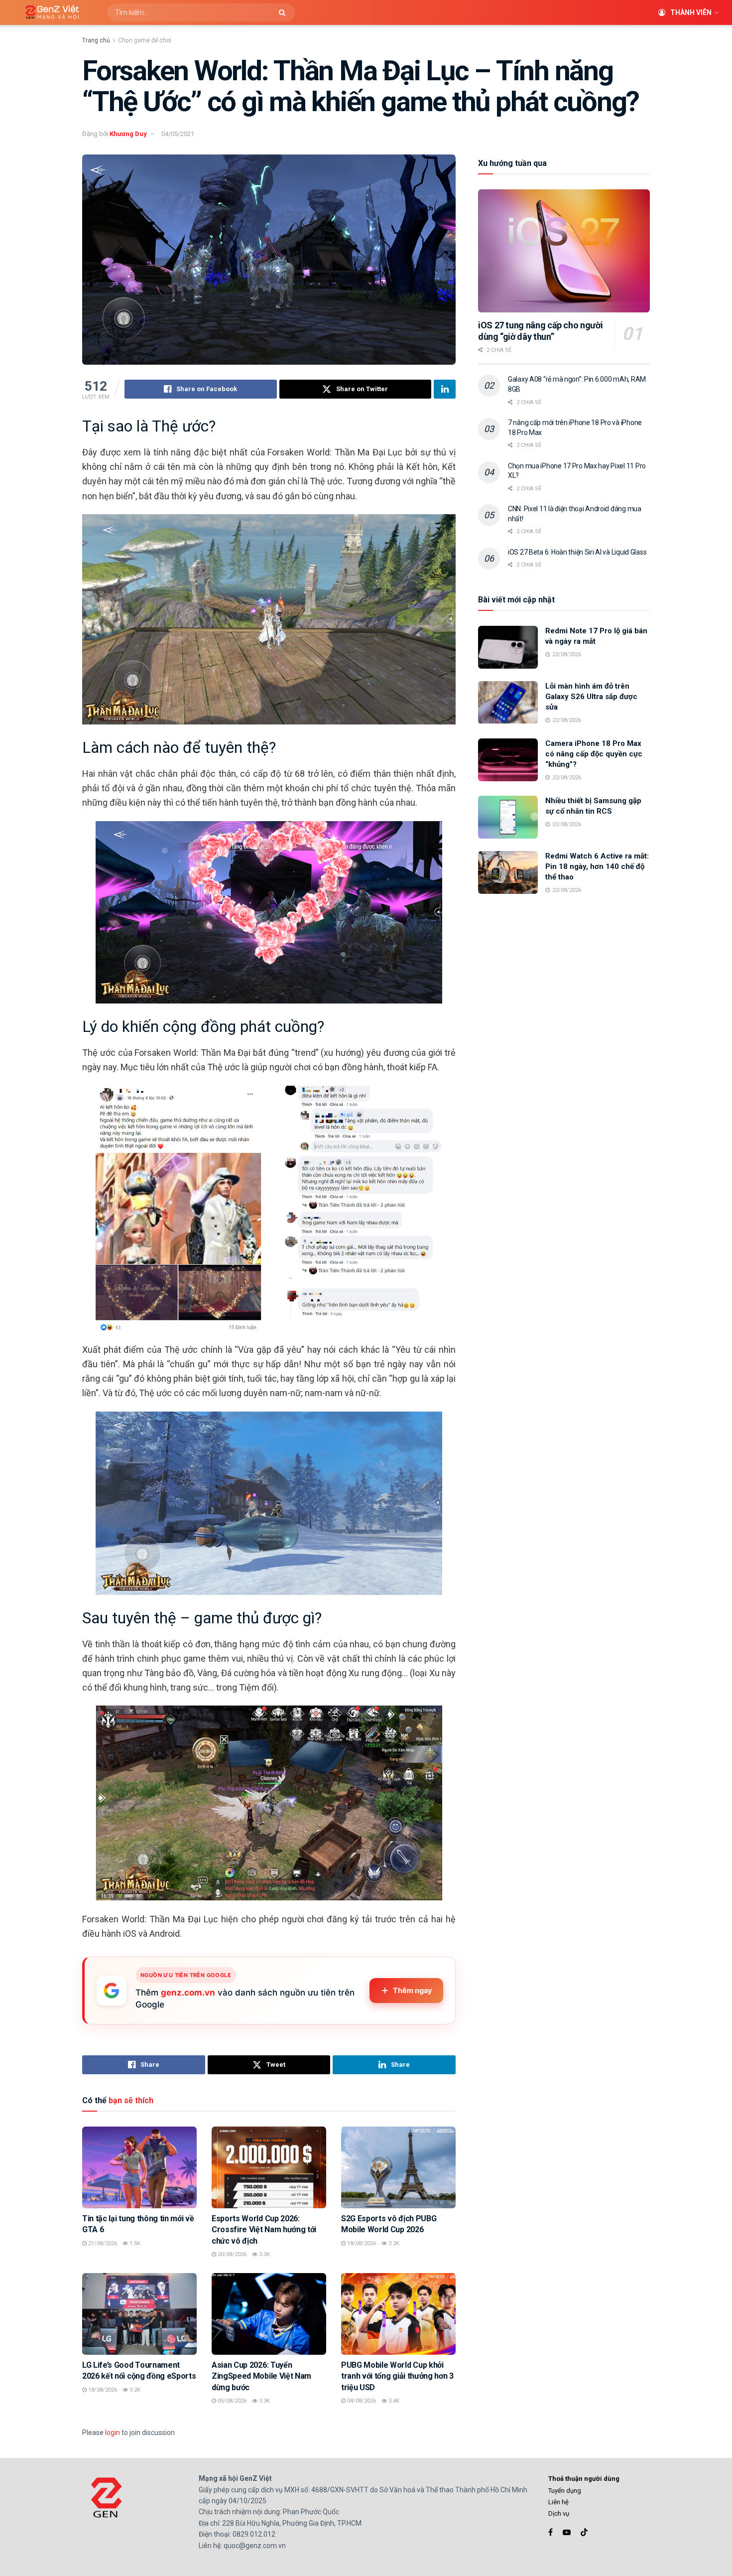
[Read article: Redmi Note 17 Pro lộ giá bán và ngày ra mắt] (508, 647)
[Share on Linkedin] (445, 389)
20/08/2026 (231, 2254)
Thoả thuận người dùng (584, 2479)
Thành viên (691, 12)
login (113, 2433)
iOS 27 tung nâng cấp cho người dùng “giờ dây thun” (540, 331)
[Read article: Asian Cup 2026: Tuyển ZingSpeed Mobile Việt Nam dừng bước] (269, 2314)
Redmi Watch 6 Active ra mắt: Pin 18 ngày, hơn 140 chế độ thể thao (597, 866)
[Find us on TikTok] (584, 2533)
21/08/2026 (102, 2243)
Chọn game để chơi (145, 40)
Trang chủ (96, 40)
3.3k (264, 2254)
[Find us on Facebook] (550, 2532)
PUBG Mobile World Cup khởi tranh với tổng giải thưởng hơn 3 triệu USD (397, 2376)
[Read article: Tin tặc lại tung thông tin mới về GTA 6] (139, 2167)
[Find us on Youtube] (567, 2532)
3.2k (393, 2243)
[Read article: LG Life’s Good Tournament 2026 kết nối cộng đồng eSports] (139, 2314)
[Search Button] (285, 12)
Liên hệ (558, 2502)
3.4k (393, 2401)
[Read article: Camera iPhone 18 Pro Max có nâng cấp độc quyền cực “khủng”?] (508, 760)
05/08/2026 (231, 2401)
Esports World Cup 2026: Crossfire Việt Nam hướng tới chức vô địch (264, 2230)
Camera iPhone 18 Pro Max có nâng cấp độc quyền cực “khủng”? (594, 754)
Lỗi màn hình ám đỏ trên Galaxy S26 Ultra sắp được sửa (591, 697)
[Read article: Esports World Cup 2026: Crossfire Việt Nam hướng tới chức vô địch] (269, 2167)
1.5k (134, 2243)
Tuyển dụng (565, 2491)
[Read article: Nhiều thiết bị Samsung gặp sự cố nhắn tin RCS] (508, 817)
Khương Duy (128, 134)
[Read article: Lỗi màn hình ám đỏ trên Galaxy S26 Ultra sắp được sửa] (508, 703)
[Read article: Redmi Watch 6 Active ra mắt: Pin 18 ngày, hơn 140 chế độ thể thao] (508, 872)
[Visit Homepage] (49, 13)
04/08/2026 (361, 2401)
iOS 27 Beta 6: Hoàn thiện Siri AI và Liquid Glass (577, 552)
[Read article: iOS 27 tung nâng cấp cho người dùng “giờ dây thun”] (564, 251)
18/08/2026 (361, 2243)
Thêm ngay (413, 1991)
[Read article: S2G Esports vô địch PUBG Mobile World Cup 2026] (398, 2167)
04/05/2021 (178, 134)
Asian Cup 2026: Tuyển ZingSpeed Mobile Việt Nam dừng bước (261, 2376)
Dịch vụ (559, 2513)
